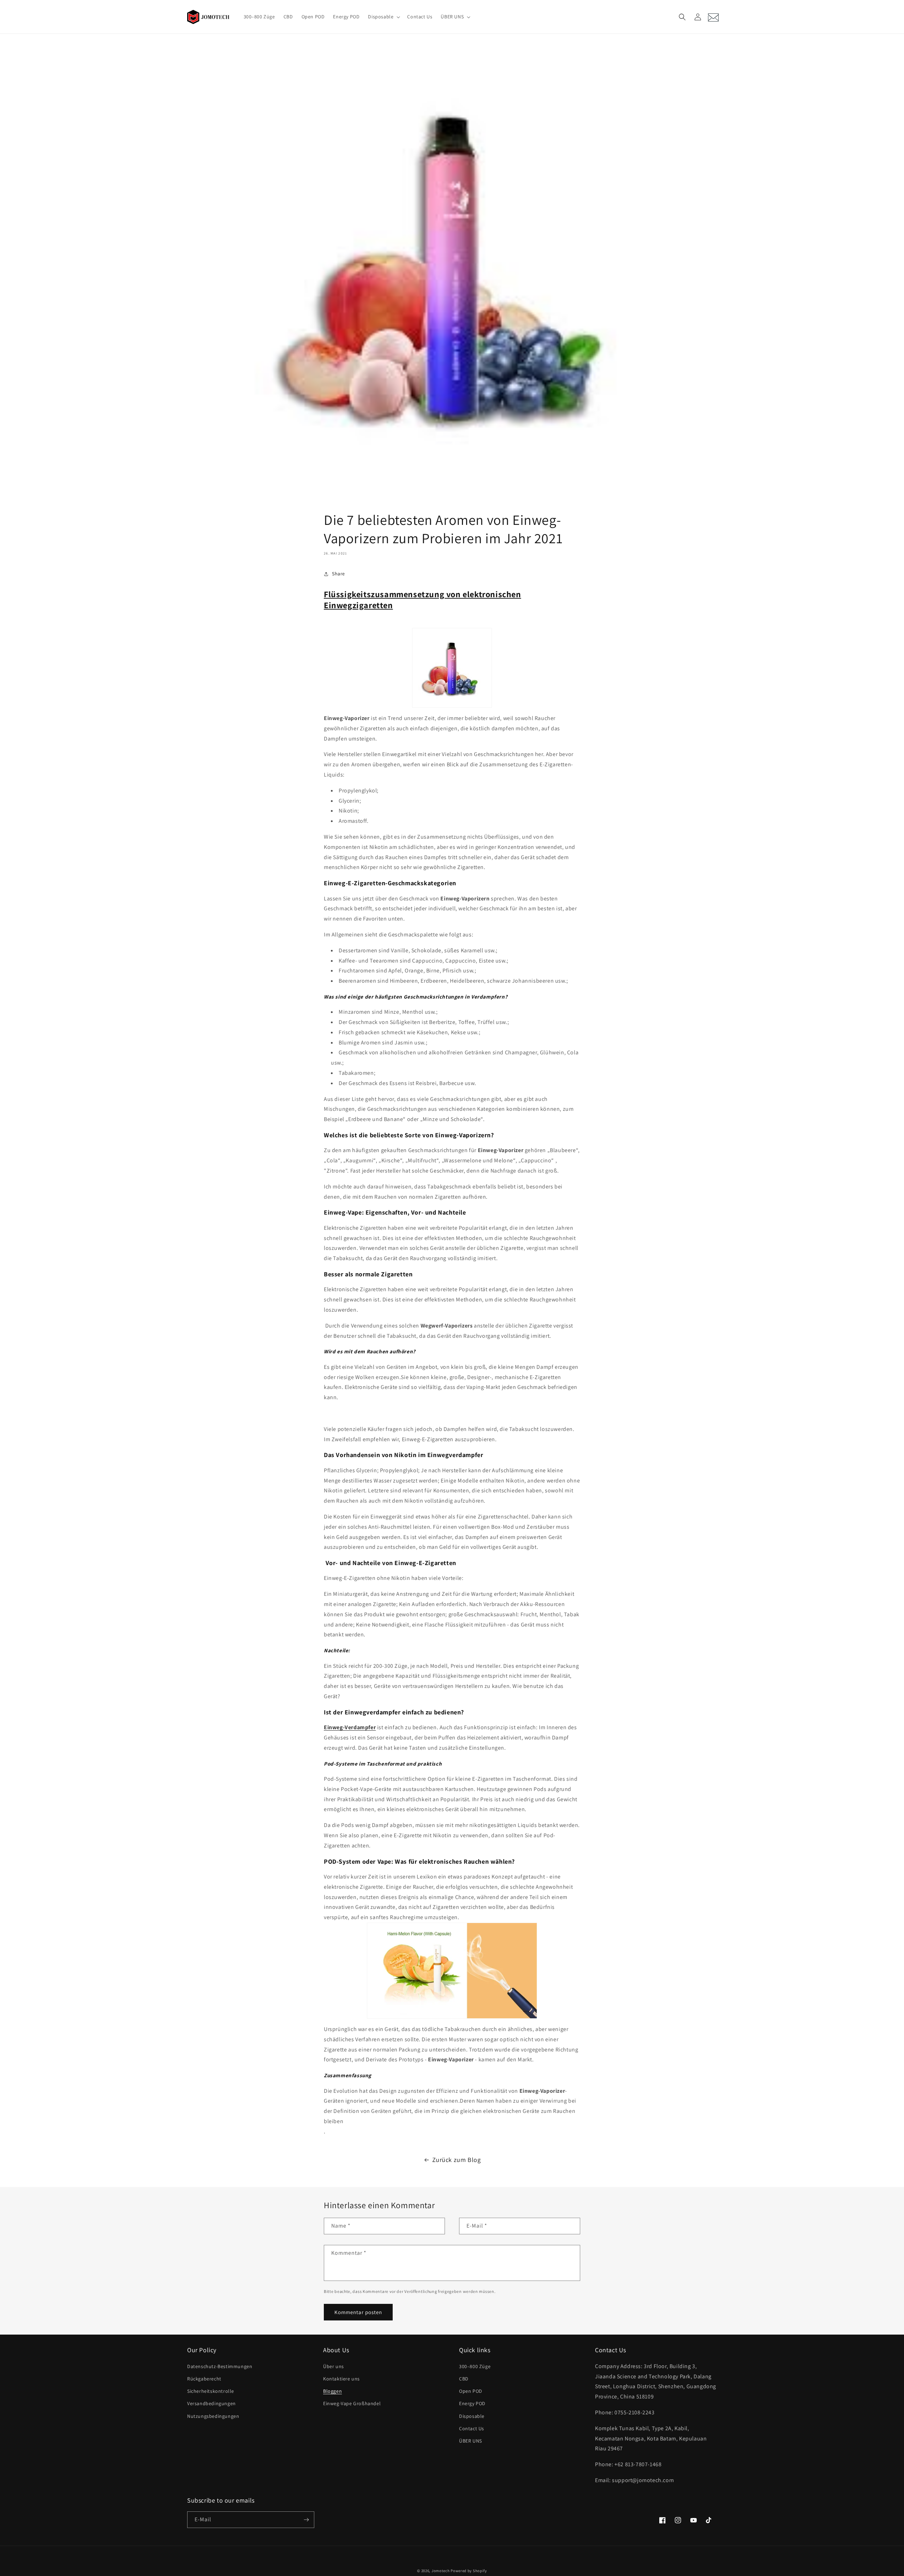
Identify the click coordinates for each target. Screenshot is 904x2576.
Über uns (334, 2366)
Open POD (471, 2391)
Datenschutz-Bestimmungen (220, 2366)
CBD (464, 2379)
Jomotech (441, 2571)
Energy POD (472, 2403)
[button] (383, 17)
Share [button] (338, 574)
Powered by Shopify (469, 2571)
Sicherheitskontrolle (211, 2391)
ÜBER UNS (471, 2441)
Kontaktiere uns (341, 2379)
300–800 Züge (475, 2366)
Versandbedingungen (212, 2403)
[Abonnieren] (306, 2520)
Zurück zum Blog (457, 2160)
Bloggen (332, 2391)
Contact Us (472, 2428)
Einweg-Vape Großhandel (352, 2403)
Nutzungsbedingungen (213, 2416)
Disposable (472, 2416)
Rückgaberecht (204, 2379)
